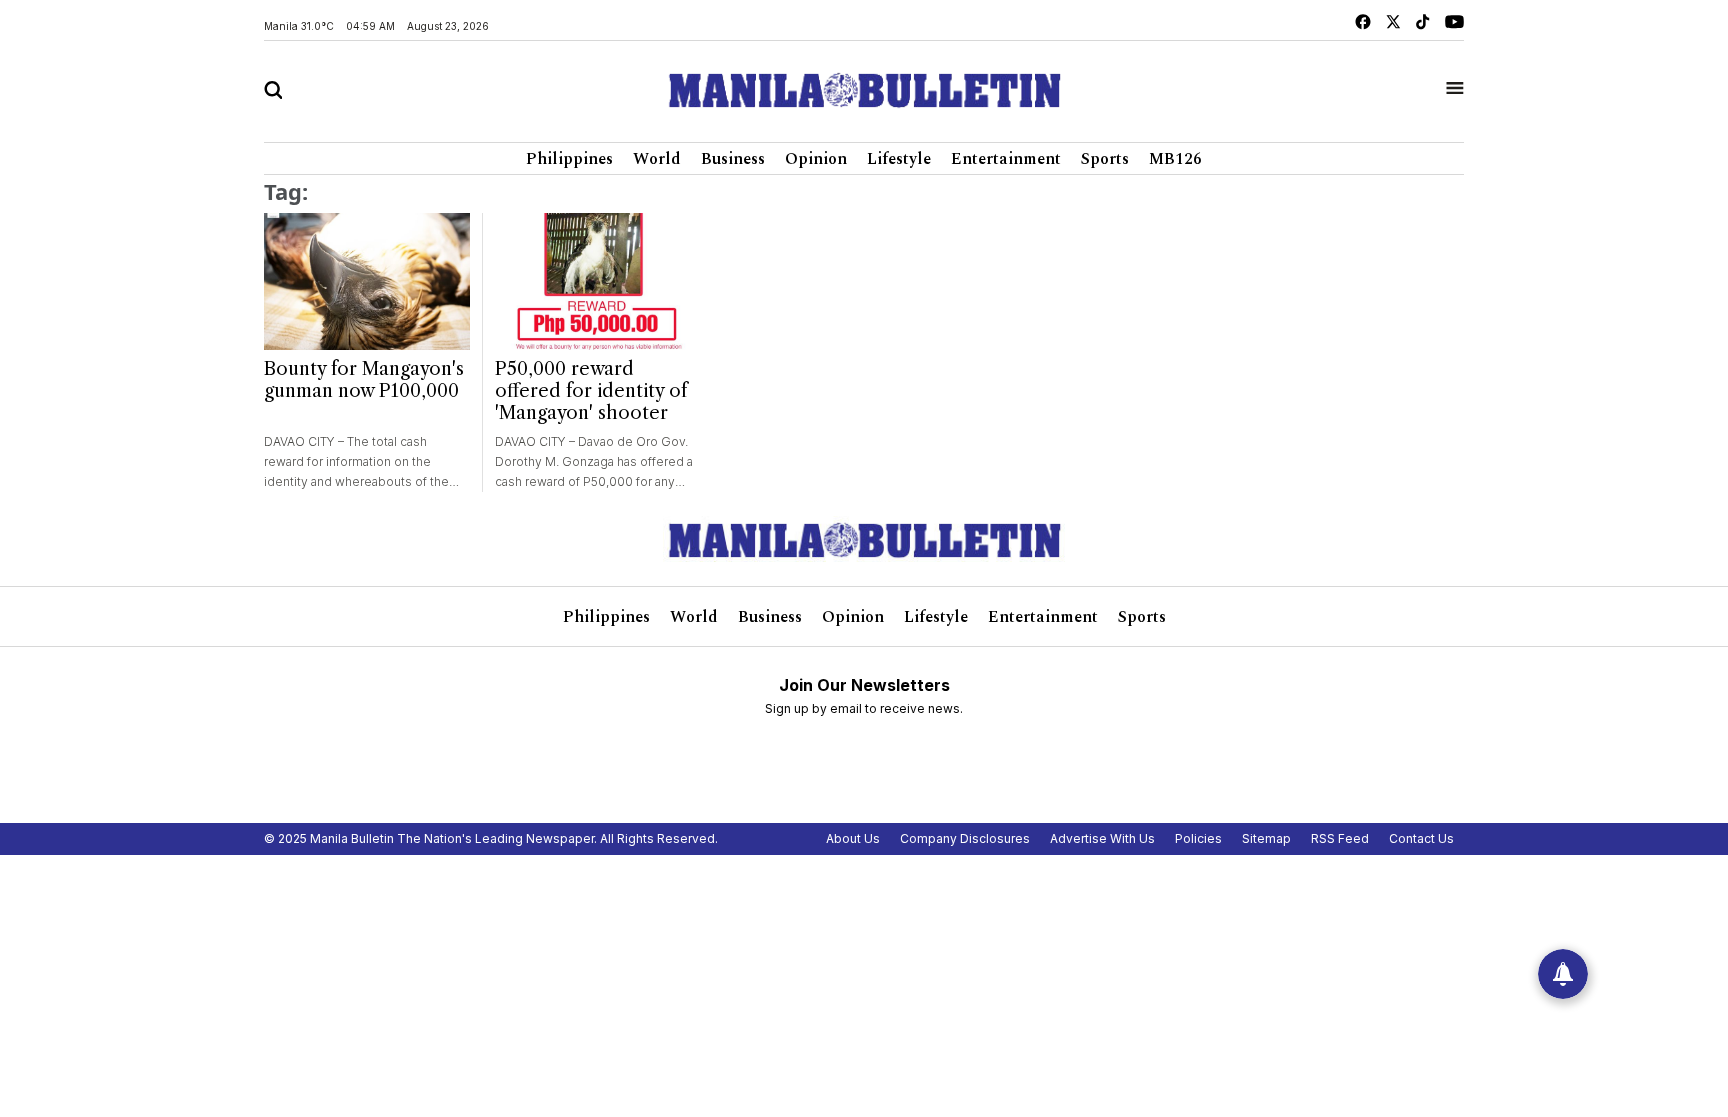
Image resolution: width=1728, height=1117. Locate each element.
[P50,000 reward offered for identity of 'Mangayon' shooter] (597, 281)
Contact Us (1421, 838)
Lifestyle (899, 159)
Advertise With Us (1102, 838)
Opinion (816, 159)
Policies (1198, 838)
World (657, 159)
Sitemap (1266, 838)
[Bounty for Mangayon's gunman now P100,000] (367, 282)
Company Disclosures (965, 838)
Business (733, 159)
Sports (1105, 159)
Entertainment (1006, 159)
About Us (853, 838)
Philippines (569, 159)
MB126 (1175, 159)
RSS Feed (1340, 838)
